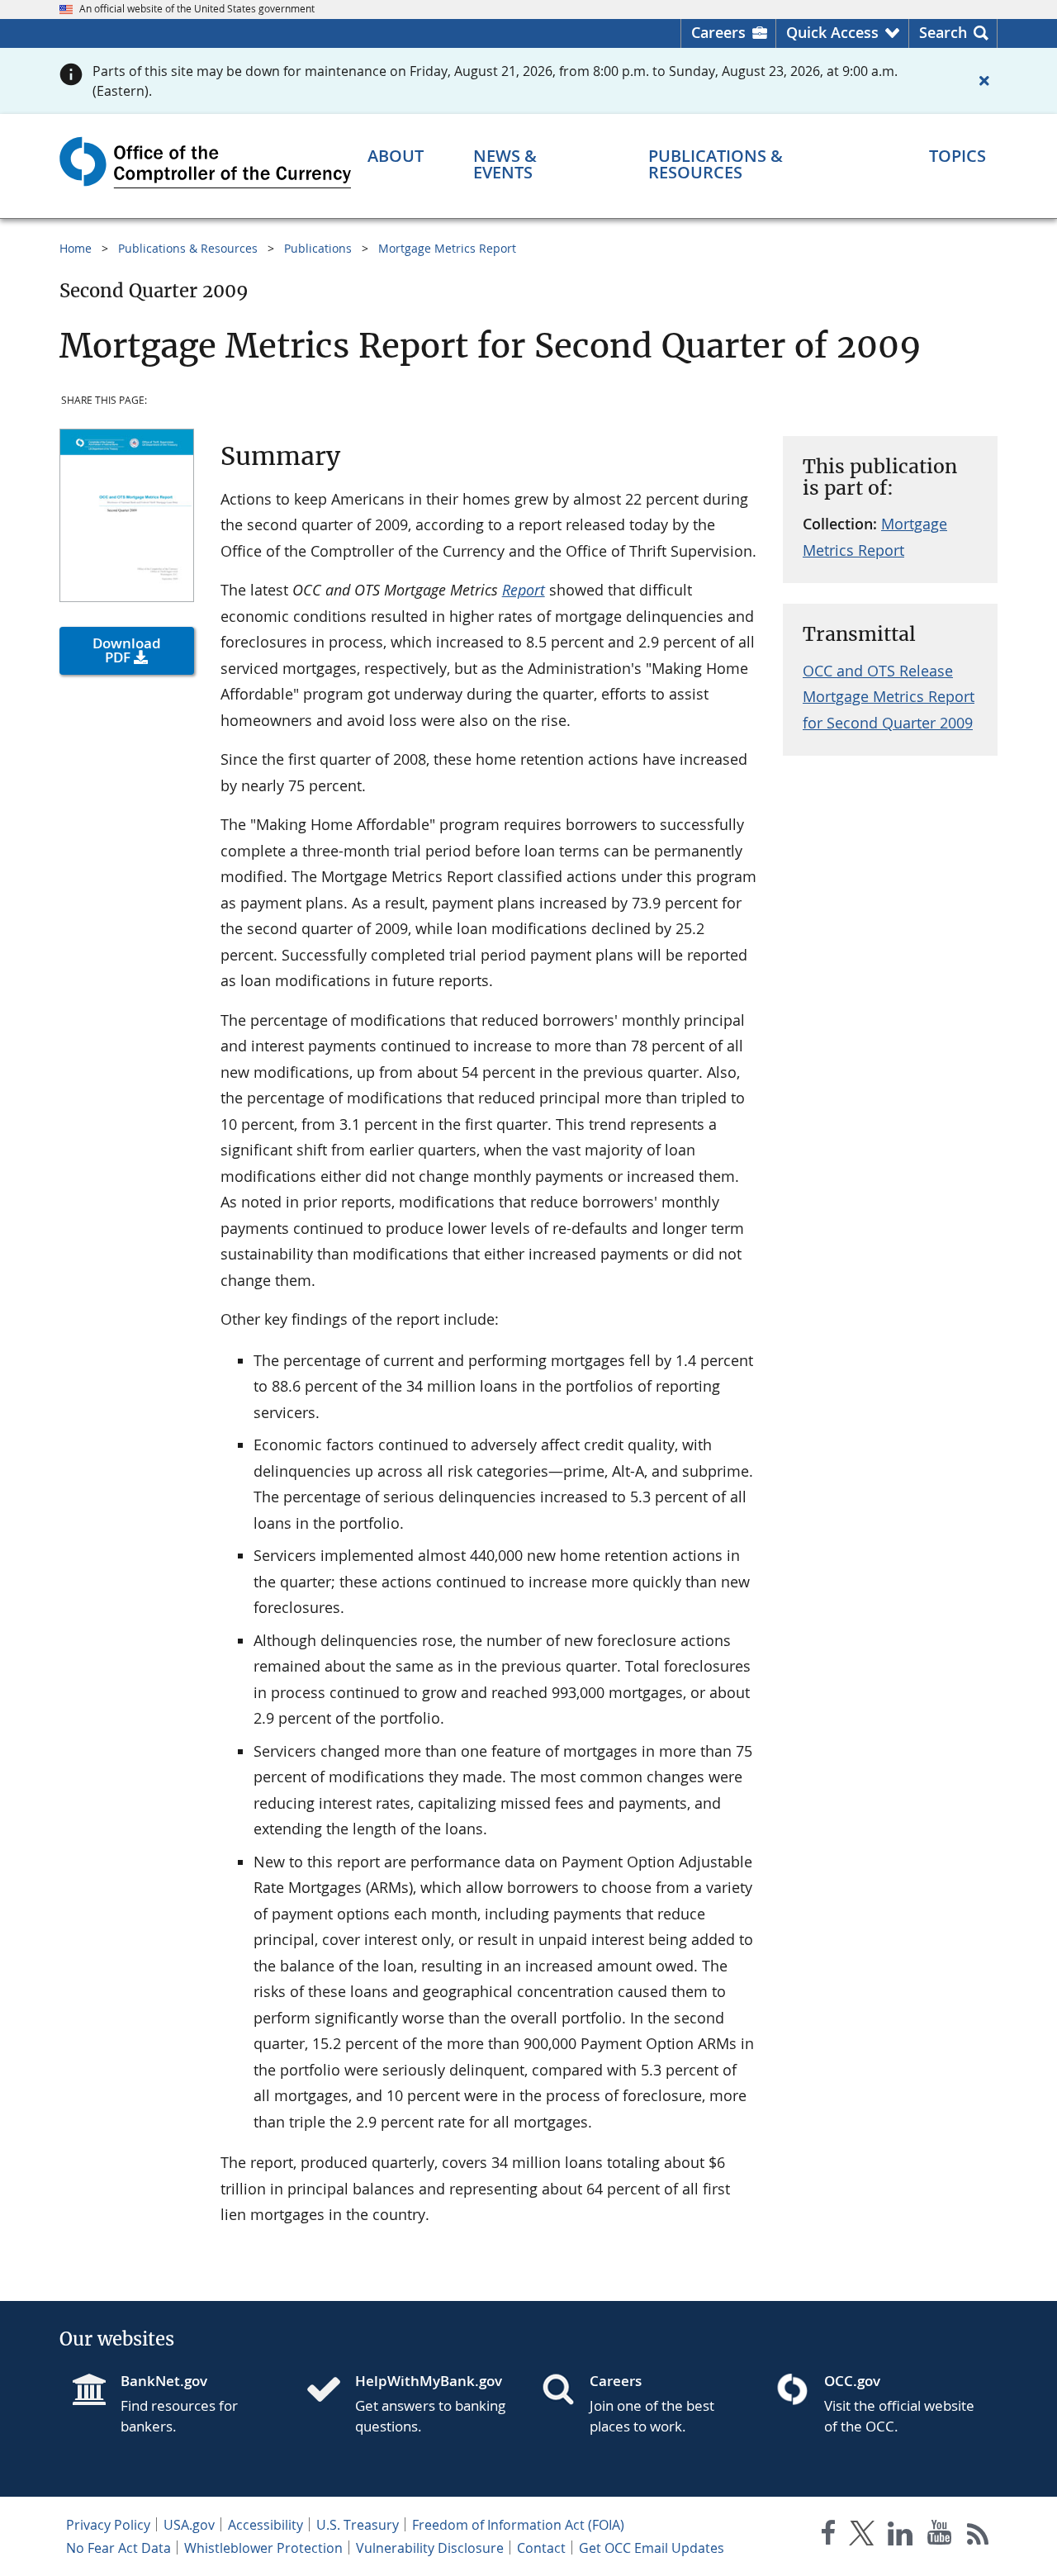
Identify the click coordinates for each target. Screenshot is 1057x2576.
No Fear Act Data (118, 2548)
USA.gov (189, 2525)
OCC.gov (852, 2381)
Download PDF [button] (127, 650)
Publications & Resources (188, 248)
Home (76, 248)
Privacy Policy (108, 2525)
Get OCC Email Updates (652, 2548)
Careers (718, 32)
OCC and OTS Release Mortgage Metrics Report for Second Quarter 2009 (889, 697)
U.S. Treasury (358, 2525)
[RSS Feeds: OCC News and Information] (978, 2536)
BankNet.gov (164, 2381)
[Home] (330, 2391)
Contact (541, 2548)
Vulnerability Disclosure (430, 2548)
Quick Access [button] (832, 32)
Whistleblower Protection (263, 2548)
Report (524, 590)
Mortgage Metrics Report (447, 248)
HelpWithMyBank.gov (429, 2381)
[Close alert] (984, 81)
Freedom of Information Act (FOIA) (518, 2525)
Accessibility (265, 2525)
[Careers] (565, 2391)
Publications (318, 248)
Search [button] (943, 32)
